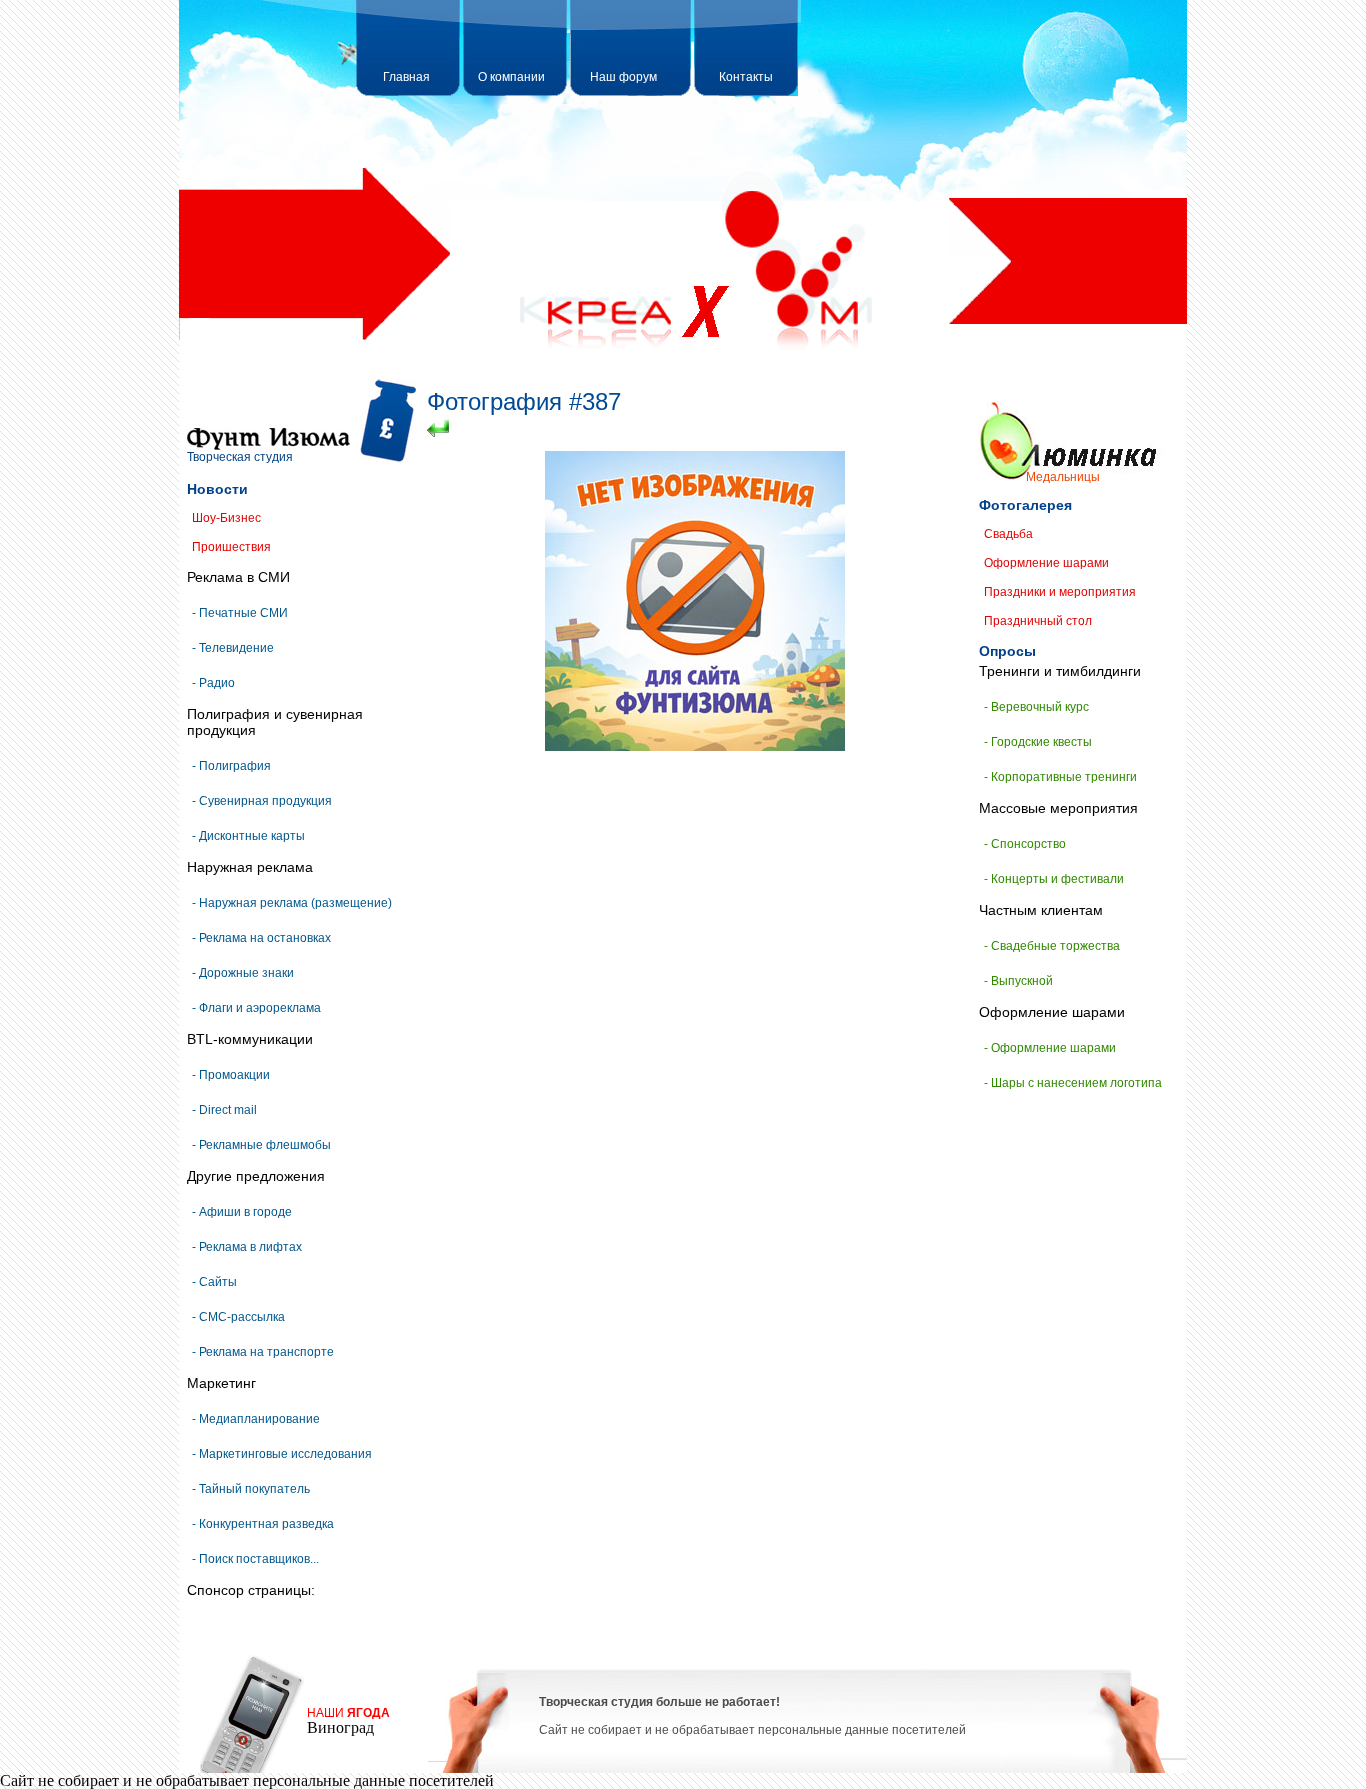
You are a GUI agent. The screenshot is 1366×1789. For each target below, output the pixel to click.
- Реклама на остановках (261, 938)
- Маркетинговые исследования (282, 1454)
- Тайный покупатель (251, 1489)
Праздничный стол (1038, 621)
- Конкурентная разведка (263, 1524)
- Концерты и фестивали (1054, 879)
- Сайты (214, 1282)
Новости (217, 489)
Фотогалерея (1025, 505)
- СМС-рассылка (238, 1317)
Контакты (746, 77)
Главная (406, 77)
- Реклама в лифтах (247, 1247)
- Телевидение (233, 648)
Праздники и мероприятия (1060, 592)
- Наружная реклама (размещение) (292, 903)
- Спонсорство (1025, 844)
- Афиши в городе (242, 1212)
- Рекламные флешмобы (261, 1145)
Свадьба (1008, 534)
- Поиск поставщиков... (255, 1559)
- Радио (213, 683)
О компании (511, 77)
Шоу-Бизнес (226, 518)
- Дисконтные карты (248, 836)
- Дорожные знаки (243, 973)
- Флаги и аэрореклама (256, 1008)
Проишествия (231, 547)
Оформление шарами (1046, 563)
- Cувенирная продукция (262, 801)
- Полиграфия (231, 766)
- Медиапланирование (256, 1419)
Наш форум (623, 77)
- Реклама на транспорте (263, 1352)
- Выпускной (1018, 981)
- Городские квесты (1038, 742)
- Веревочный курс (1036, 707)
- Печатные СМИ (240, 613)
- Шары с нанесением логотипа (1073, 1083)
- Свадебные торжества (1052, 946)
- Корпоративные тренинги (1060, 777)
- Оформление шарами (1050, 1048)
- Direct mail (224, 1110)
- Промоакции (231, 1075)
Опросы (1007, 651)
